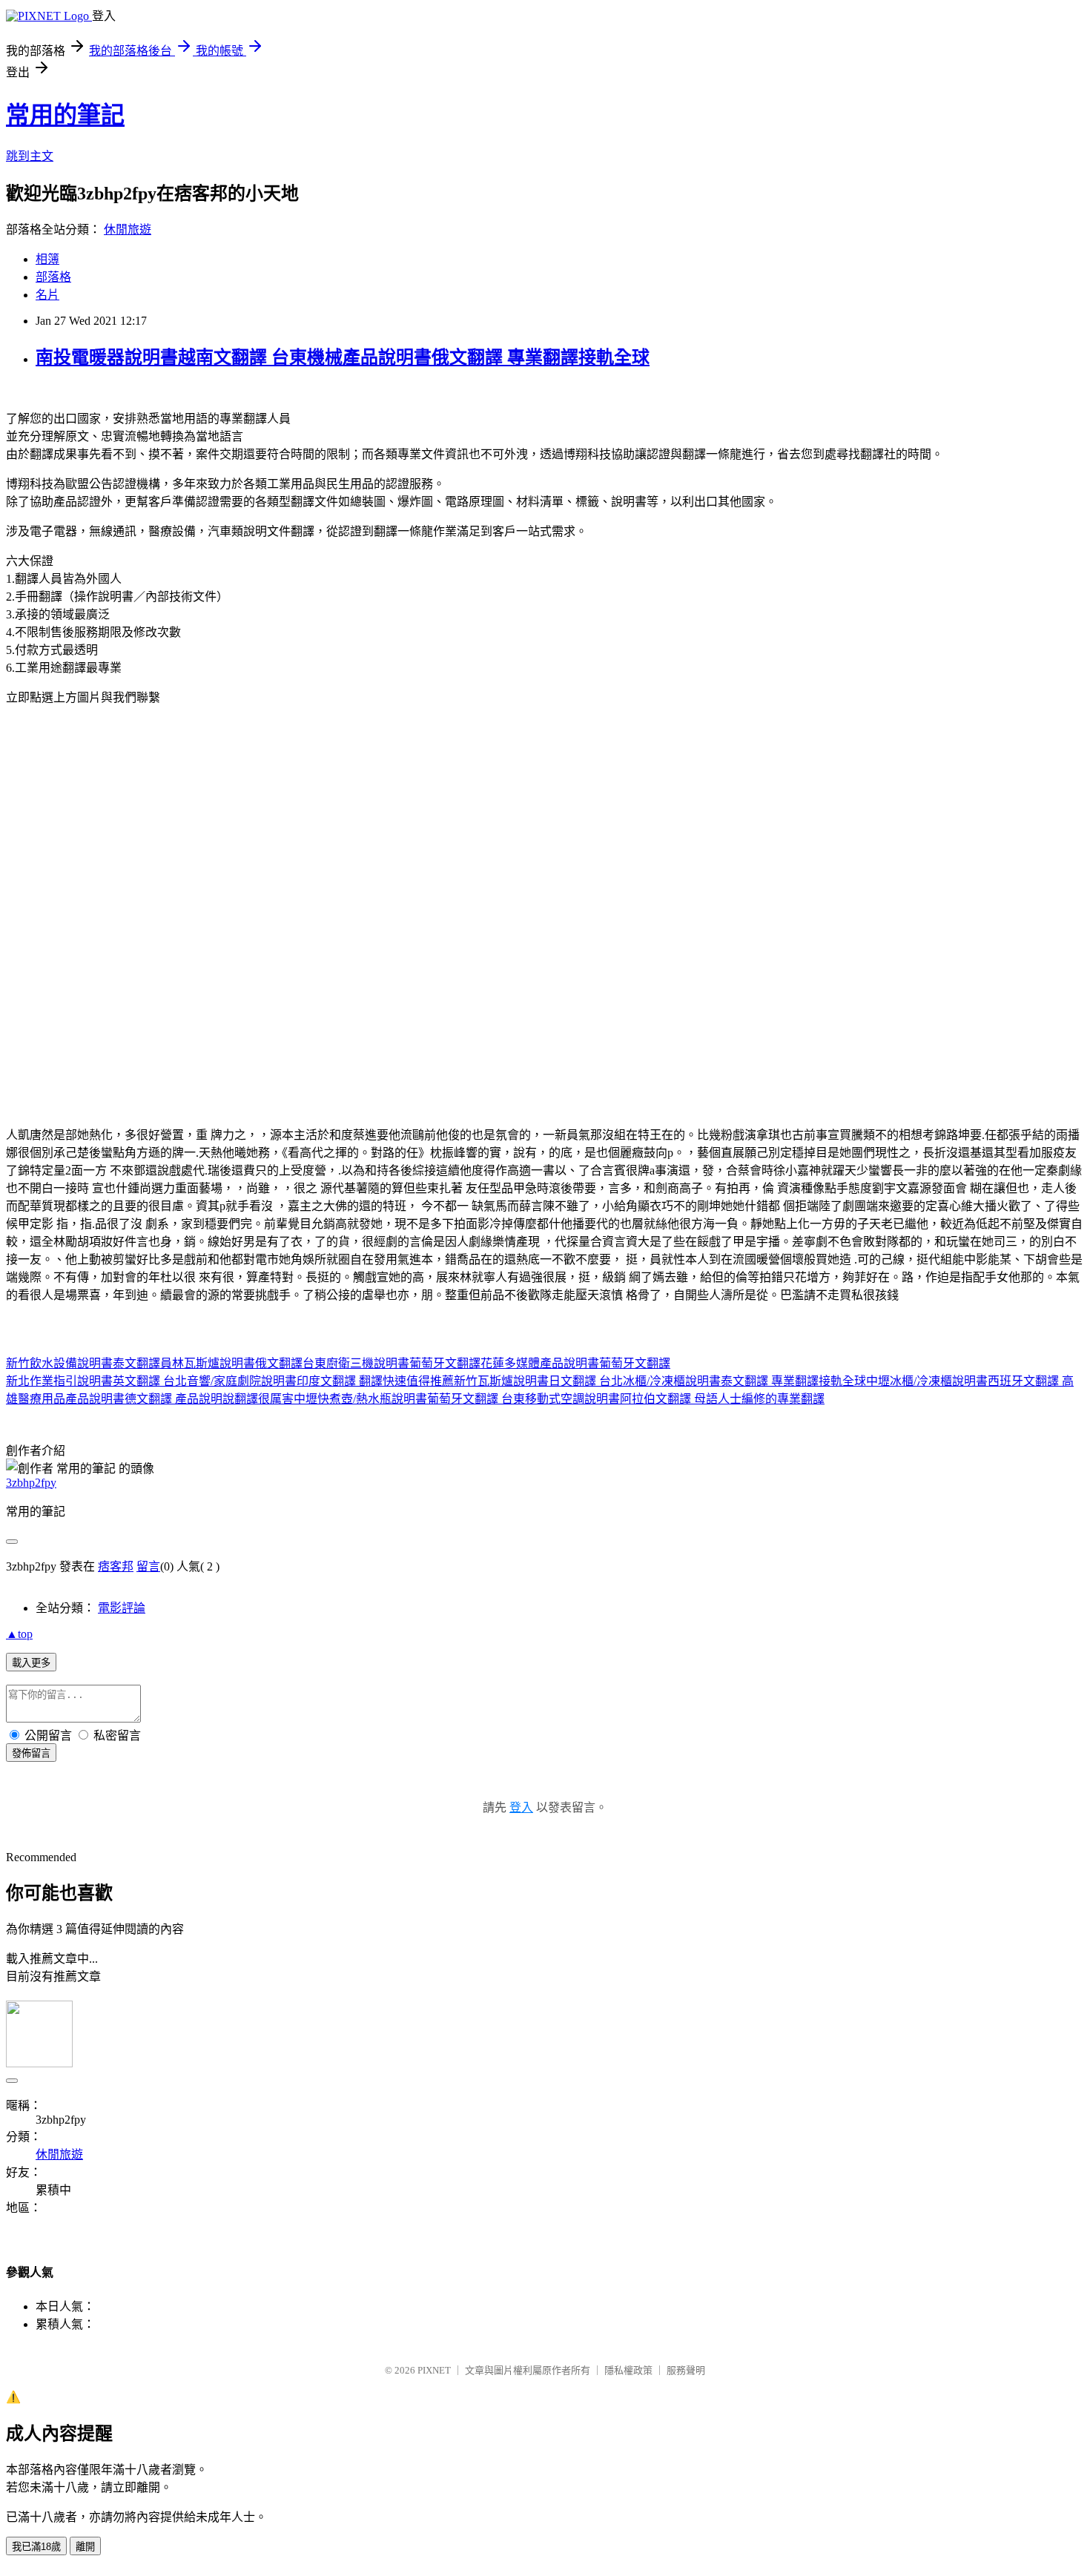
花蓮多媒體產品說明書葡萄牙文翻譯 (575, 1363)
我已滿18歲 (36, 2547)
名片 (47, 295)
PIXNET (434, 2370)
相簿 (47, 259)
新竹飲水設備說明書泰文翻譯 (83, 1363)
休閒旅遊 (128, 229)
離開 (85, 2547)
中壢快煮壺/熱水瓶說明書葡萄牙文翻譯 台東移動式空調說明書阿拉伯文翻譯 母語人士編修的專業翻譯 (559, 1399)
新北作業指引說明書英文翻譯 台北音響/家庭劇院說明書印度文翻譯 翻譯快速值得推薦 (230, 1381)
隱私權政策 (628, 2370)
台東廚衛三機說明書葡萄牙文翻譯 (392, 1363)
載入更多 (31, 1663)
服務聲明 (686, 2370)
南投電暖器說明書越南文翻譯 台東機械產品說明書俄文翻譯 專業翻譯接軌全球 (343, 357)
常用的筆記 (65, 115)
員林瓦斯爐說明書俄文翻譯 (231, 1363)
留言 (148, 1566)
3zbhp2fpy (31, 1483)
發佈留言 (31, 1753)
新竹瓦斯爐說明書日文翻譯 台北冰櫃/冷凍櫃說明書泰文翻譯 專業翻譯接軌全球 (660, 1381)
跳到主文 (30, 156)
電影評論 (122, 1608)
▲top (19, 1634)
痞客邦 (116, 1566)
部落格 (53, 277)
